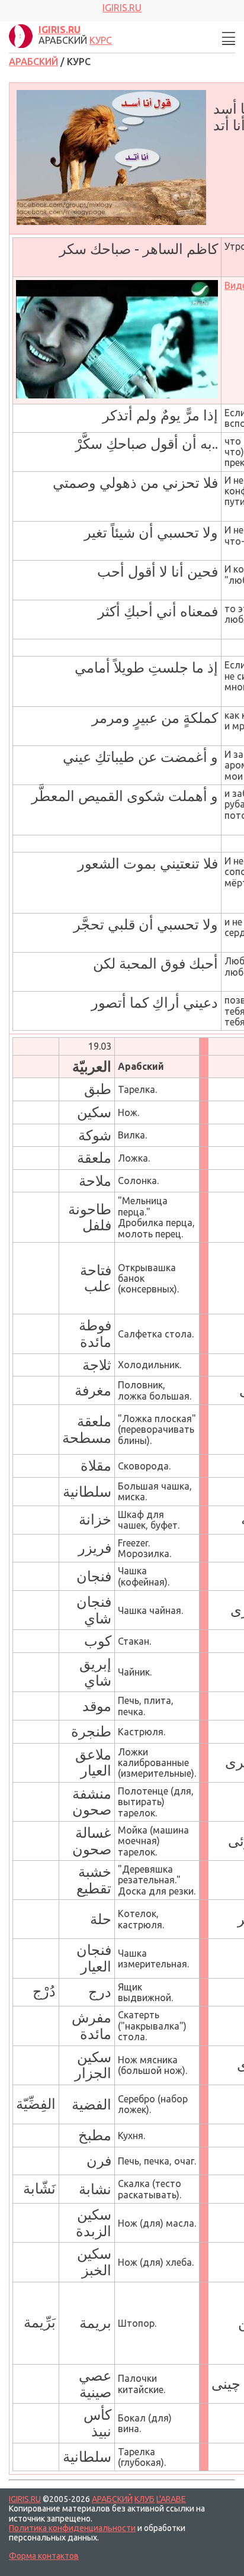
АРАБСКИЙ (33, 62)
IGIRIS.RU (25, 2499)
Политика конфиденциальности (72, 2528)
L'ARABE (171, 2499)
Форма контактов (44, 2556)
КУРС (101, 40)
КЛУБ (145, 2499)
